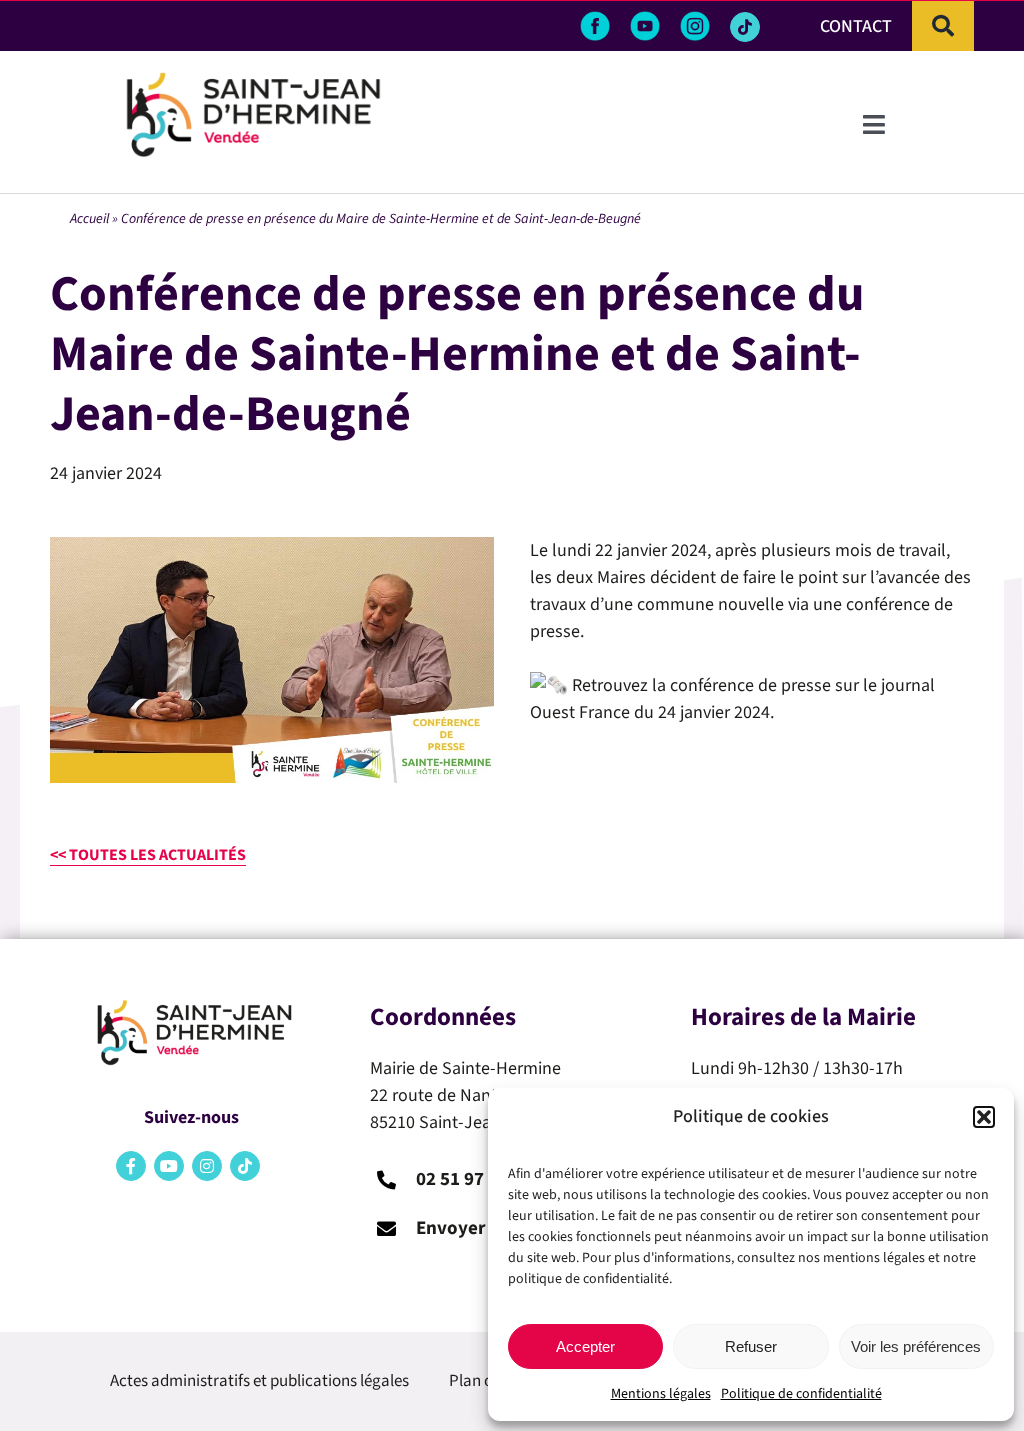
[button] (984, 1117)
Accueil (89, 219)
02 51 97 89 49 (474, 1179)
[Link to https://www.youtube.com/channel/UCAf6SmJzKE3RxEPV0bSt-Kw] (169, 1166)
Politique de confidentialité (801, 1394)
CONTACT (856, 26)
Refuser (751, 1346)
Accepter (585, 1346)
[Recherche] (943, 26)
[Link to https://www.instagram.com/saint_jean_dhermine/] (207, 1166)
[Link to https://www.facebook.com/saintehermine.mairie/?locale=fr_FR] (131, 1166)
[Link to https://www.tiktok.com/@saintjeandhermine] (745, 27)
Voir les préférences (916, 1346)
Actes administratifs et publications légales (259, 1381)
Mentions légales (661, 1394)
